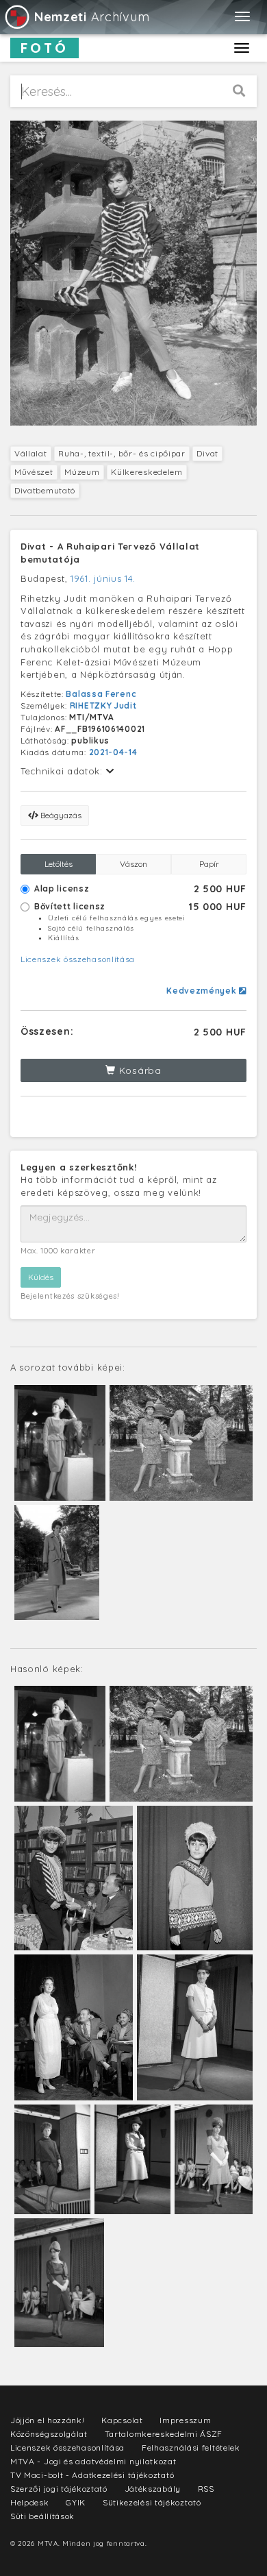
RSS (206, 2489)
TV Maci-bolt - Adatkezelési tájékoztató (92, 2475)
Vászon (133, 864)
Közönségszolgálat (49, 2434)
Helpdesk (30, 2502)
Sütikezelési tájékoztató (152, 2502)
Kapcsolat (122, 2420)
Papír (209, 864)
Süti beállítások (42, 2516)
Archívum (92, 17)
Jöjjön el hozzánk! (48, 2420)
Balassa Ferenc (101, 694)
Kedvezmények (203, 991)
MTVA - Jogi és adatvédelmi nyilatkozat (93, 2461)
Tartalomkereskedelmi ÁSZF (164, 2434)
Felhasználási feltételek (191, 2448)
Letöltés (59, 864)
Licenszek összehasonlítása (78, 959)
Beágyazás (60, 815)
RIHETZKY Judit (103, 706)
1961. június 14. (103, 578)
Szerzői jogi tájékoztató (59, 2489)
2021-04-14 (113, 752)
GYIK (76, 2502)
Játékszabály (153, 2489)
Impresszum (185, 2420)
